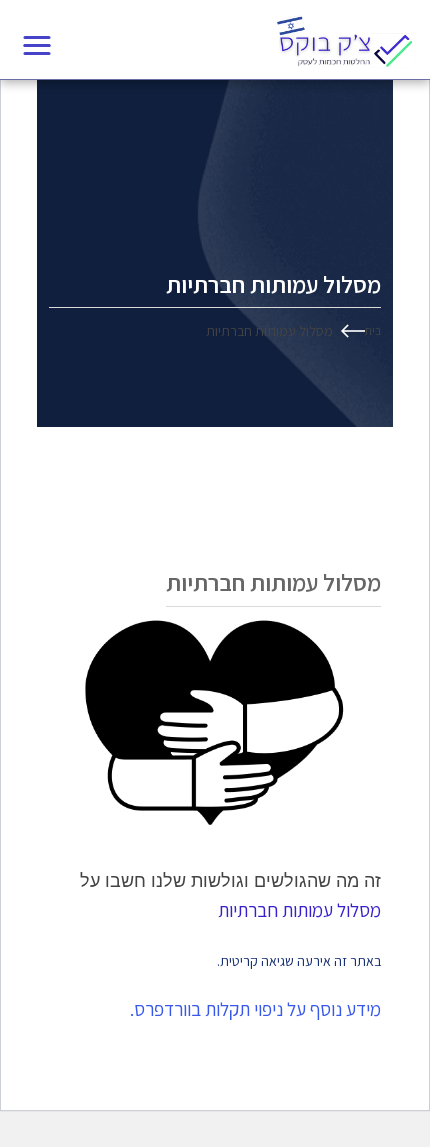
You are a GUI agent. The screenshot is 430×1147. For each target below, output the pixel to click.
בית (373, 330)
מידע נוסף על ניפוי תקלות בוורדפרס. (255, 1009)
